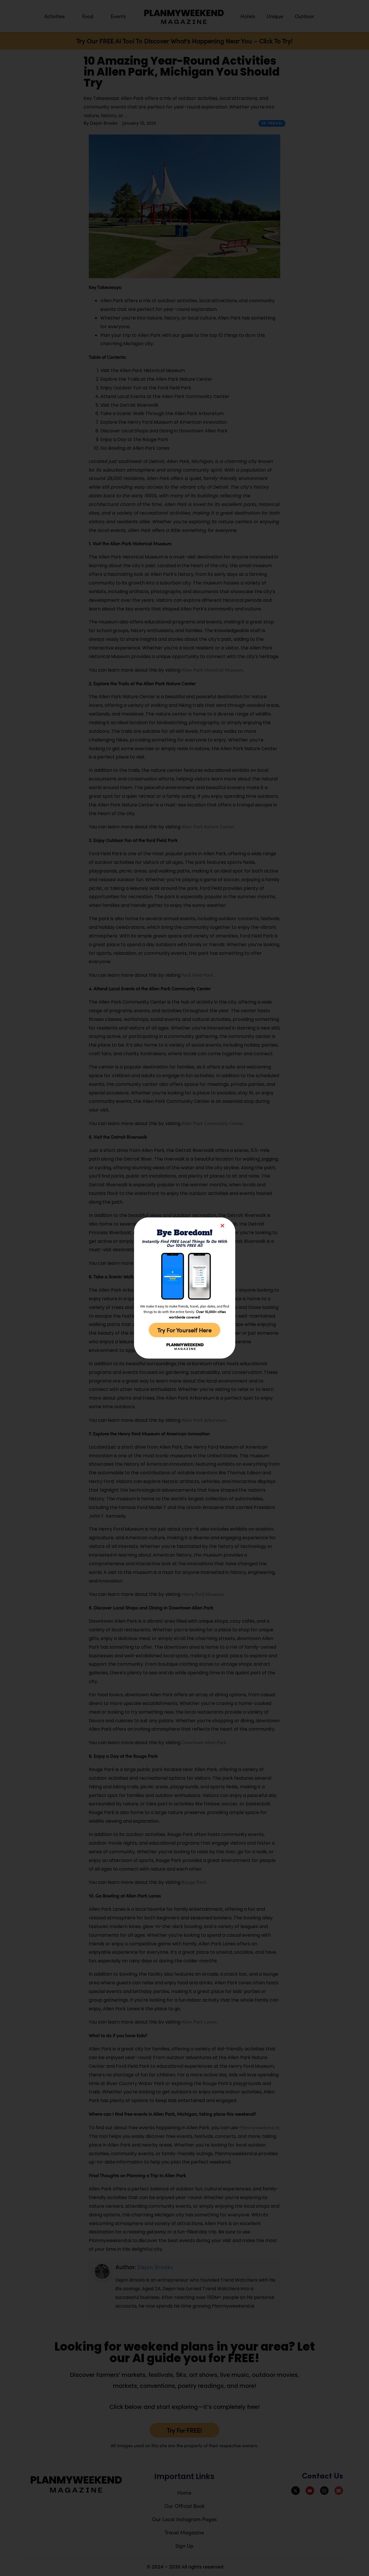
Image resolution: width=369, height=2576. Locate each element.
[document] (184, 1288)
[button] (222, 1226)
